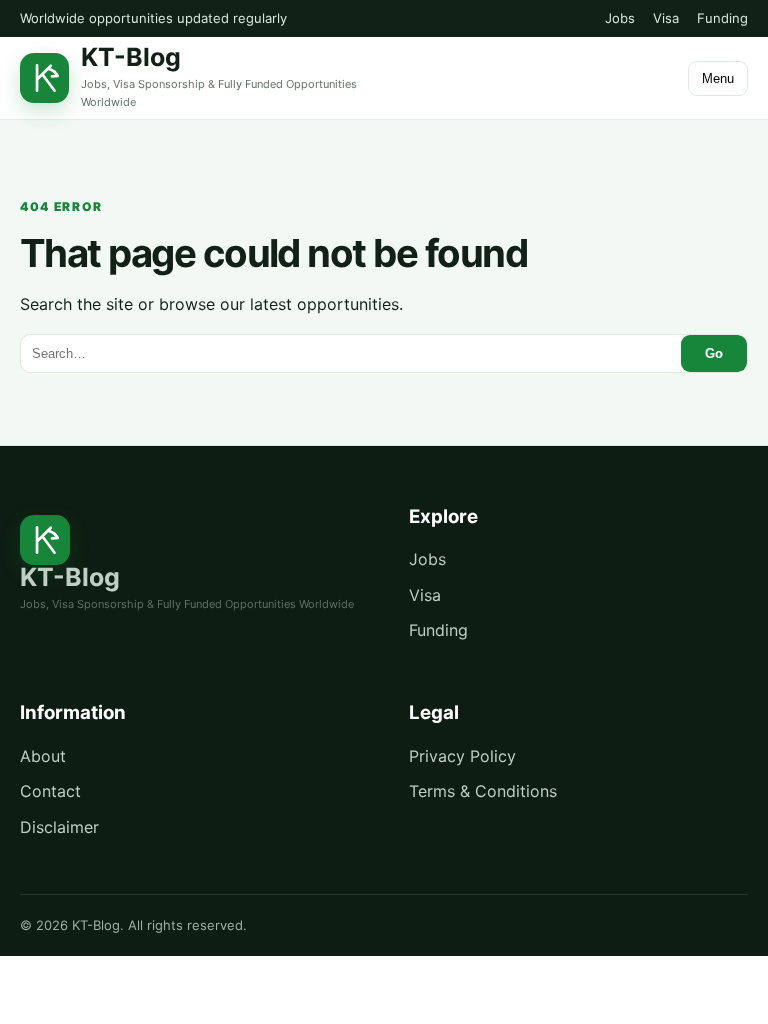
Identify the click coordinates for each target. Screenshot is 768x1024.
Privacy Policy (462, 756)
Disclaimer (59, 827)
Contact (50, 791)
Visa (666, 18)
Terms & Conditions (483, 791)
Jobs (620, 18)
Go (714, 353)
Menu (718, 78)
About (43, 756)
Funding (722, 18)
